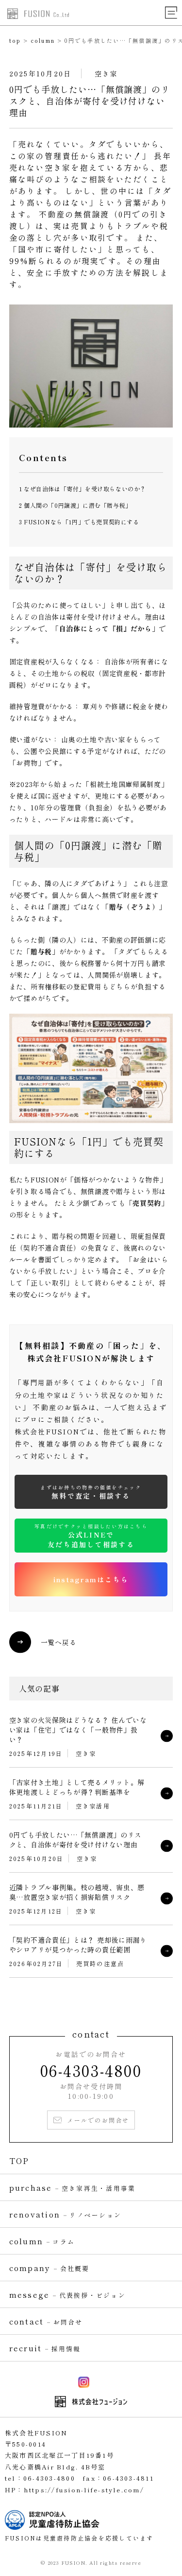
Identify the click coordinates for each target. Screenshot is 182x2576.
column (43, 40)
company (50, 2268)
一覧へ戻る (59, 1642)
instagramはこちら (91, 1579)
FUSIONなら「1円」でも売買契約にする (79, 522)
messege (67, 2294)
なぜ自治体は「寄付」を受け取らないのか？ (83, 489)
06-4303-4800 (91, 2070)
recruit (45, 2348)
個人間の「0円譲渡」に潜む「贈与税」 (75, 505)
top (15, 40)
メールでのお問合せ (98, 2120)
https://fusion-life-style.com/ (84, 2490)
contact (46, 2321)
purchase (73, 2187)
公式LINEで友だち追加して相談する (91, 1536)
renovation (65, 2214)
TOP (19, 2161)
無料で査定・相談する (91, 1492)
